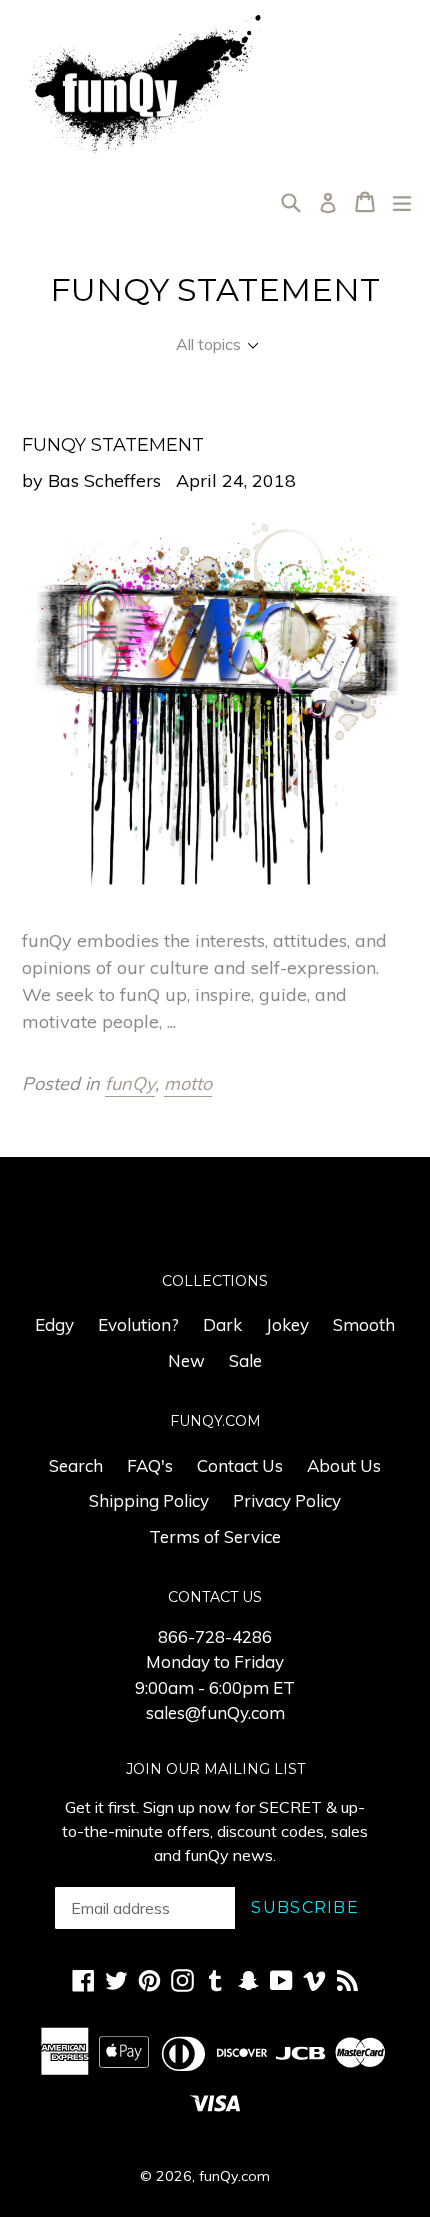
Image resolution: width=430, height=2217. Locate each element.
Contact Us (240, 1465)
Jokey (287, 1324)
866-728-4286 (215, 1636)
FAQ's (150, 1465)
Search (76, 1465)
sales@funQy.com (215, 1712)
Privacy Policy (287, 1500)
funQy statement (113, 445)
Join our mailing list (215, 1769)
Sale (245, 1360)
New (186, 1360)
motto (188, 1083)
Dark (222, 1324)
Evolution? (138, 1324)
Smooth (364, 1324)
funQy (130, 1083)
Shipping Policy (149, 1500)
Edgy (54, 1324)
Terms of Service (215, 1536)
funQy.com (234, 2176)
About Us (344, 1465)
